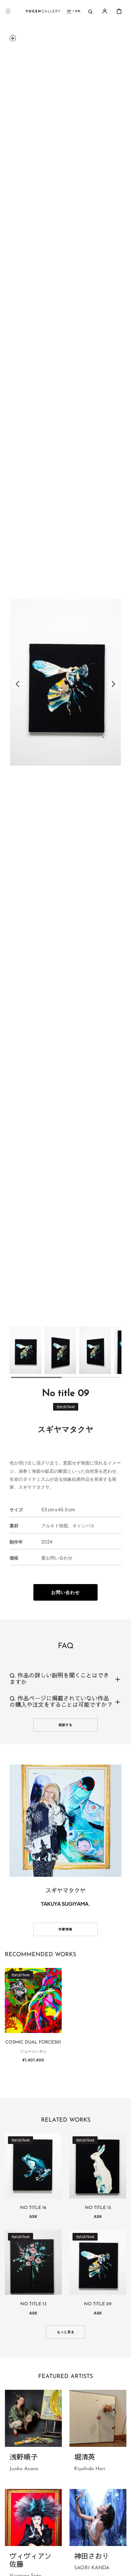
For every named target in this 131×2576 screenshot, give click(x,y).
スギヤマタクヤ (66, 1429)
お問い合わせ (65, 1592)
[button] (8, 11)
